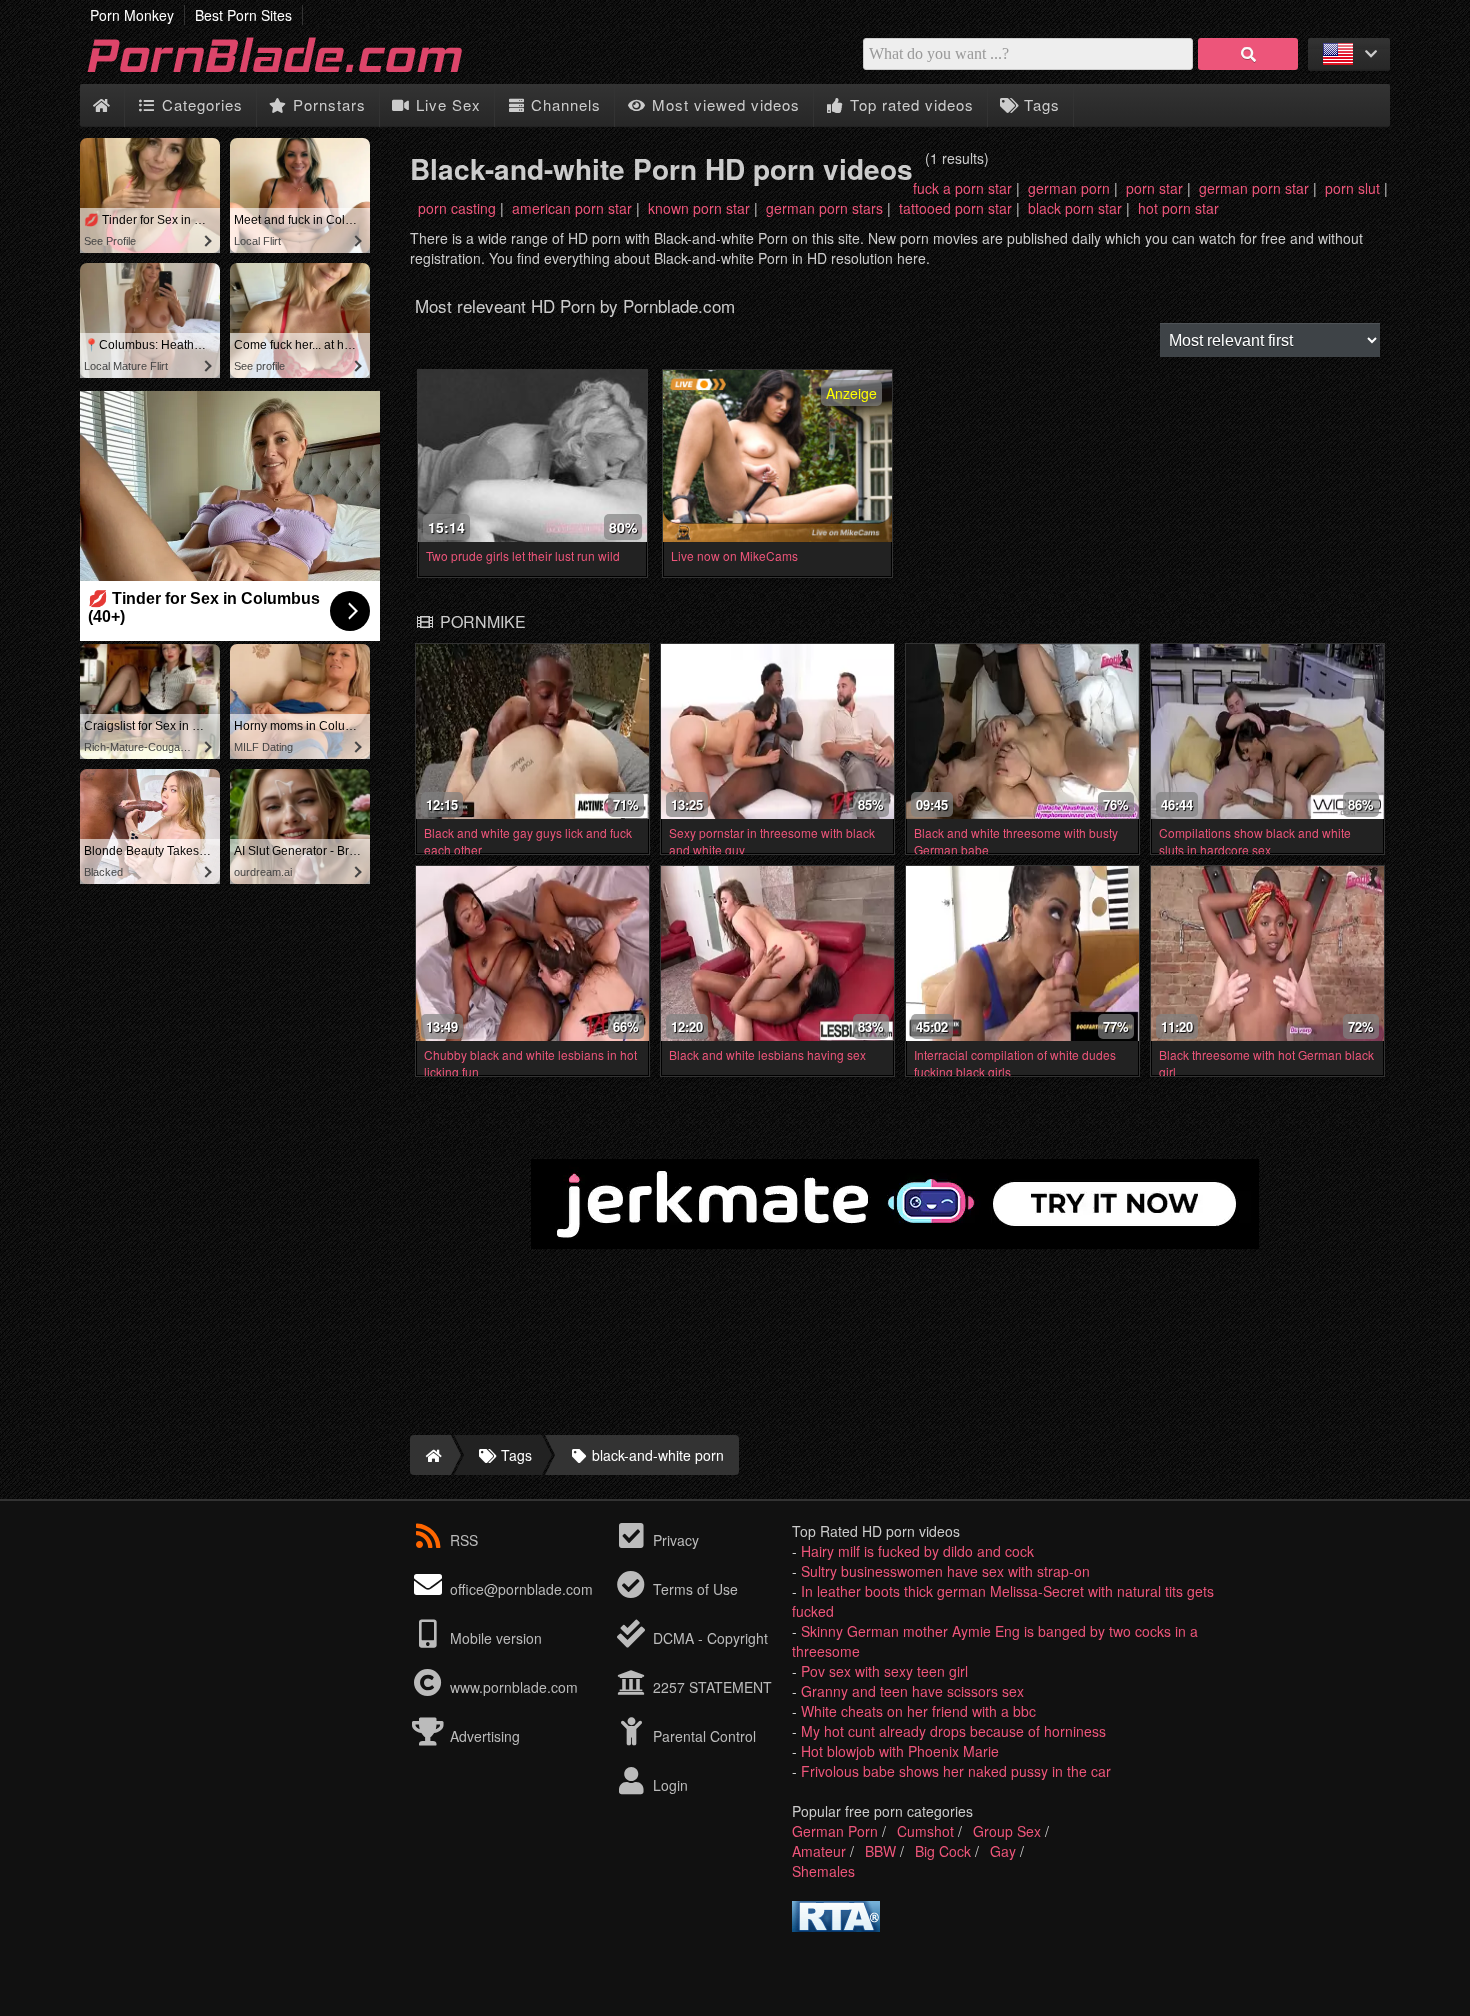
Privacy (674, 1540)
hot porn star (1178, 208)
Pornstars (327, 104)
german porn (1069, 188)
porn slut (1352, 188)
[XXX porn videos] (300, 74)
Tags (1039, 104)
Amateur (819, 1851)
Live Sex (446, 104)
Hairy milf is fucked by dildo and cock (917, 1551)
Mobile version (494, 1638)
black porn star (1075, 208)
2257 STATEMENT (710, 1687)
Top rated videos (909, 104)
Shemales (823, 1871)
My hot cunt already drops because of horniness (953, 1731)
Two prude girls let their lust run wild (523, 555)
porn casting (457, 208)
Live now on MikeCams (734, 555)
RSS (464, 1540)
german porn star (1254, 188)
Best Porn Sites (243, 15)
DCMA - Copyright (708, 1638)
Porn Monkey (132, 15)
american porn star (572, 208)
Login (668, 1785)
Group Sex (1007, 1831)
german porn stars (824, 208)
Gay (1003, 1851)
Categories (200, 104)
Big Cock (943, 1851)
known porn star (699, 208)
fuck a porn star (962, 188)
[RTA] (836, 1926)
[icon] (101, 105)
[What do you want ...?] (1248, 54)
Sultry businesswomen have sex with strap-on (945, 1571)
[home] (430, 1455)
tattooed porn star (955, 208)
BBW (880, 1851)
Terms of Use (693, 1589)
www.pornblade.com (514, 1687)
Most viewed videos (723, 104)
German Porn (835, 1831)
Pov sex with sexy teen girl (884, 1671)
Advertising (483, 1736)
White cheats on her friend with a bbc (918, 1711)
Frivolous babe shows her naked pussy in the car (956, 1771)
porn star (1154, 188)
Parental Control (702, 1736)
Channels (563, 104)
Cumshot (925, 1831)
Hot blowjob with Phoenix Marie (900, 1751)
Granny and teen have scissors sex (912, 1691)
